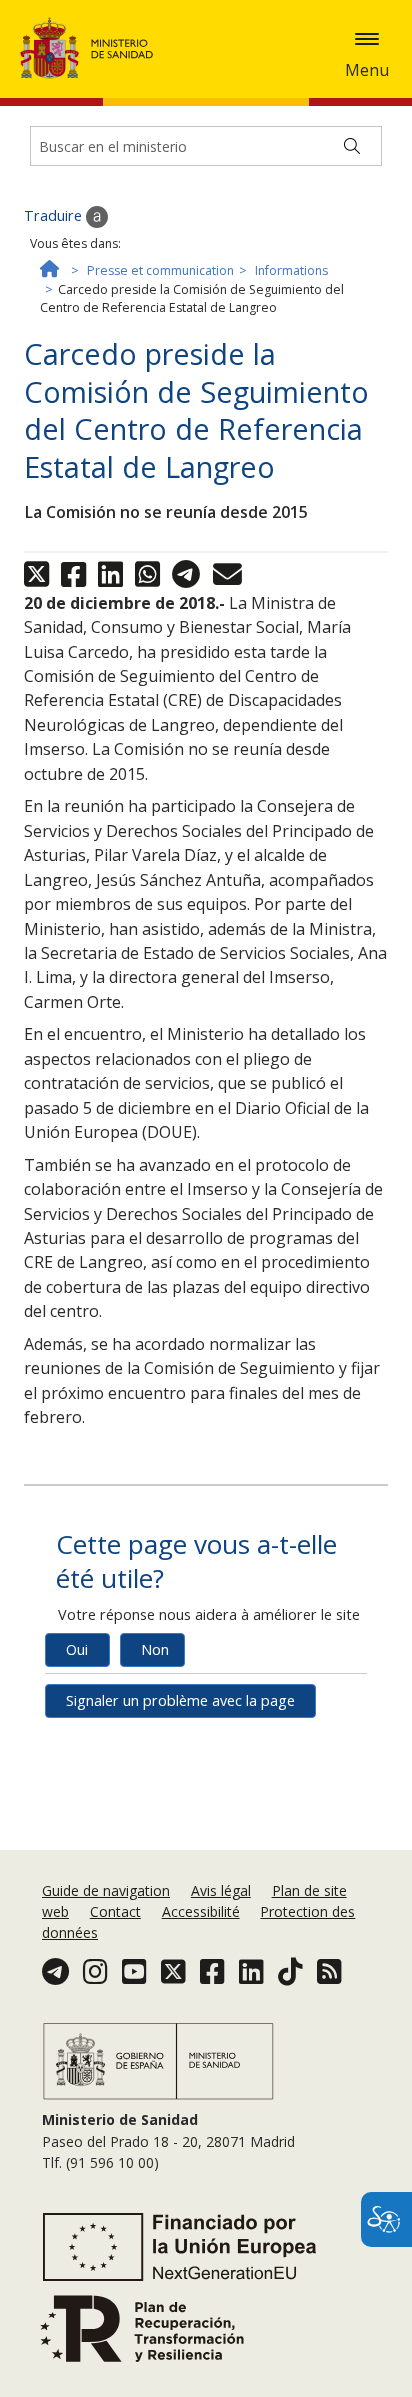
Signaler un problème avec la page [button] (180, 1700)
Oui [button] (77, 1649)
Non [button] (155, 1649)
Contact (115, 1911)
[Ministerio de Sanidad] (93, 48)
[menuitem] (108, 1890)
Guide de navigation (106, 1890)
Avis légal (221, 1890)
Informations (291, 270)
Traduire (55, 215)
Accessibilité (201, 1911)
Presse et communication (160, 270)
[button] (367, 39)
